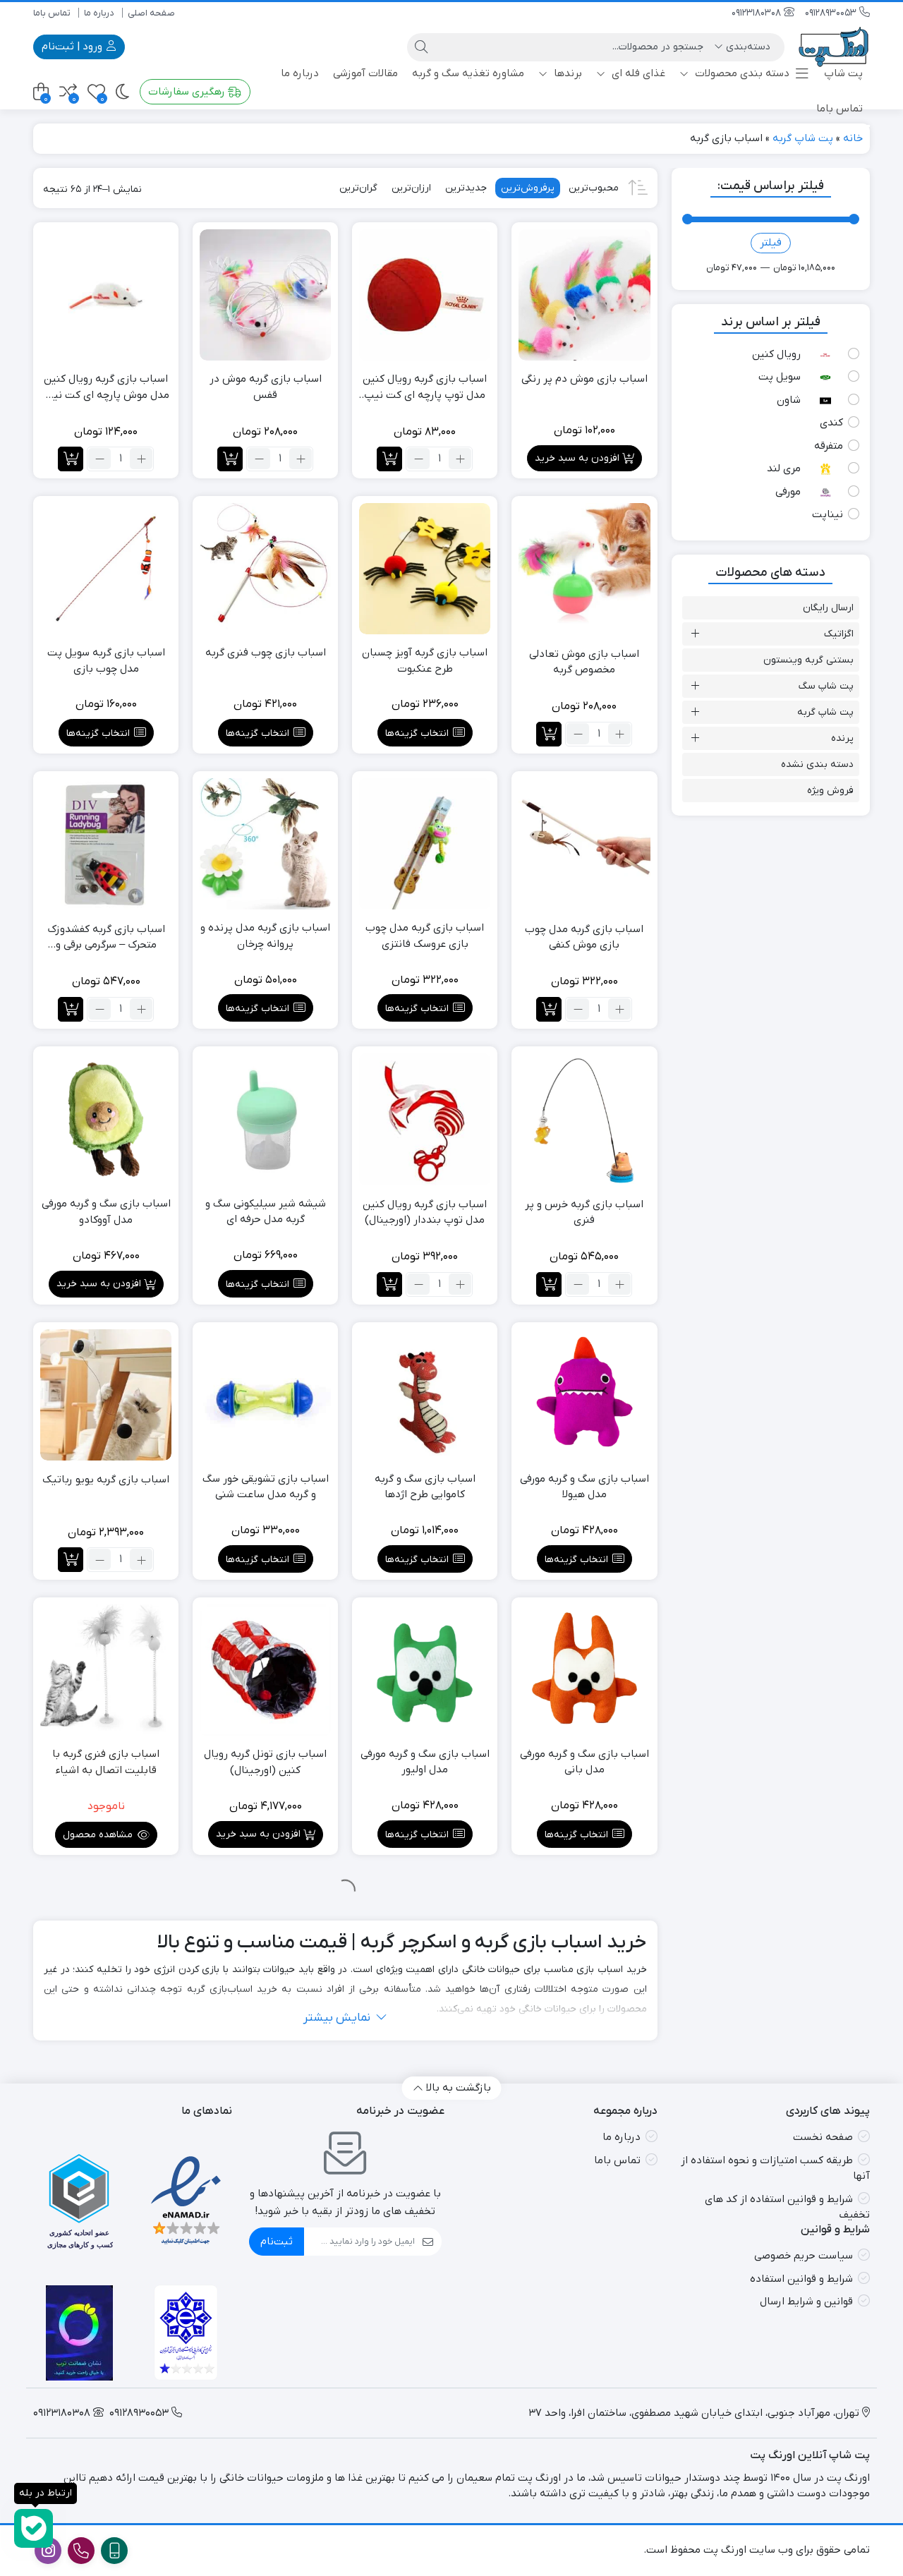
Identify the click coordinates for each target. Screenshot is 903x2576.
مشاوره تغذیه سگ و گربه (468, 73)
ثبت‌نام (277, 2242)
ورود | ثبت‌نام (73, 47)
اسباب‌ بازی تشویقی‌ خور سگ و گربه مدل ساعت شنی (266, 1487)
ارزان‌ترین (411, 188)
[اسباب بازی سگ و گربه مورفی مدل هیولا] (584, 1395)
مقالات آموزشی (365, 73)
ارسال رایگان (828, 608)
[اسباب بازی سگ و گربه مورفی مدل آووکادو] (106, 1119)
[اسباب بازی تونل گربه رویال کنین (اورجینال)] (265, 1670)
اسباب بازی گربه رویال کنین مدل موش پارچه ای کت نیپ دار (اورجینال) (106, 387)
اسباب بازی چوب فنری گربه (266, 653)
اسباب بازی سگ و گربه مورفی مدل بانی (584, 1762)
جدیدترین (466, 188)
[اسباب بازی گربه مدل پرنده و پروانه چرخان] (265, 844)
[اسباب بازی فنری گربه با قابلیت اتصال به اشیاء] (106, 1670)
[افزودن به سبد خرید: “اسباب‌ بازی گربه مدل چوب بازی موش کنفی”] (549, 1009)
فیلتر (771, 243)
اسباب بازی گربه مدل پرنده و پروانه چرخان (265, 936)
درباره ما (99, 13)
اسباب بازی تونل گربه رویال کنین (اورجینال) (265, 1762)
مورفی (788, 492)
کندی (831, 423)
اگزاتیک (839, 634)
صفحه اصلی (151, 13)
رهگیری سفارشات (188, 92)
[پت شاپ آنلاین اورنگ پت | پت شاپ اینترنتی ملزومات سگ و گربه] (834, 47)
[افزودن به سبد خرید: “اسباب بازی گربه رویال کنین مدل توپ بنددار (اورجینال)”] (389, 1284)
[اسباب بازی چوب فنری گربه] (265, 569)
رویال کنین (776, 354)
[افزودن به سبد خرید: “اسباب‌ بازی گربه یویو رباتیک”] (71, 1560)
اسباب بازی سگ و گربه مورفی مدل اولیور (425, 1762)
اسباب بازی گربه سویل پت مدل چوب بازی (106, 661)
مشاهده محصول (99, 1835)
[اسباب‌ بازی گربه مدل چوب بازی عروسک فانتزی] (425, 844)
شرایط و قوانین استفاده (801, 2279)
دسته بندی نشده (817, 764)
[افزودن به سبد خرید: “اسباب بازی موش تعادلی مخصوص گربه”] (549, 734)
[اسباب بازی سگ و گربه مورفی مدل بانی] (584, 1670)
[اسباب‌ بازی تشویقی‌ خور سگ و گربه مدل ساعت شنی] (265, 1395)
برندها (566, 73)
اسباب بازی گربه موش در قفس (266, 387)
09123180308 (758, 13)
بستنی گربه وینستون (808, 660)
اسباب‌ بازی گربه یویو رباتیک (106, 1480)
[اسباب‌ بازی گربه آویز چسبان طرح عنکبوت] (425, 569)
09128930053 (832, 13)
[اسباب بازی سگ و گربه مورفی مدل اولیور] (425, 1670)
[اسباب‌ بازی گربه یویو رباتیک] (106, 1395)
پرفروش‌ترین (528, 188)
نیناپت (828, 514)
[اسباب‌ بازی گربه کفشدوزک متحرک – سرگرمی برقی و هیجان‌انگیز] (106, 844)
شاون (789, 400)
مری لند (784, 468)
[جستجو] (421, 47)
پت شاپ (843, 73)
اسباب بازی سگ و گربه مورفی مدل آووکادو (106, 1212)
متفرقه (829, 446)
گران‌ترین (358, 188)
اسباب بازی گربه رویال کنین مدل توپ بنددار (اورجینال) (425, 1213)
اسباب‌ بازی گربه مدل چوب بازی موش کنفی (584, 937)
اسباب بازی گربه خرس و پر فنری (584, 1213)
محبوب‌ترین (594, 188)
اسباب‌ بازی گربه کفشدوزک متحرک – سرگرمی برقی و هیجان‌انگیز (106, 938)
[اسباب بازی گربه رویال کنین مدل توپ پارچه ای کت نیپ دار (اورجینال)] (425, 295)
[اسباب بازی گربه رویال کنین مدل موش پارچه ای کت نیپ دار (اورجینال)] (106, 295)
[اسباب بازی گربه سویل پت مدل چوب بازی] (106, 569)
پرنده (842, 738)
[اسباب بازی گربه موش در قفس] (265, 295)
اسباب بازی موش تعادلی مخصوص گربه (584, 662)
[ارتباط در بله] (34, 2528)
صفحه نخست (823, 2137)
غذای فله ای (637, 73)
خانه (853, 138)
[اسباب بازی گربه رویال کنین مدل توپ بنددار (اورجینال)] (425, 1119)
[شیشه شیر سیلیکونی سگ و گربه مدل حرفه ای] (265, 1119)
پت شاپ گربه (803, 138)
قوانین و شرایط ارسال (806, 2302)
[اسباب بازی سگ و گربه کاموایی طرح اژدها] (425, 1395)
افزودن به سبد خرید (577, 458)
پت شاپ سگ (826, 686)
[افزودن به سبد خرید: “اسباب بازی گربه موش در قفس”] (230, 459)
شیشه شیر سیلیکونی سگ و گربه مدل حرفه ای (266, 1212)
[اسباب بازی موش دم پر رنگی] (584, 295)
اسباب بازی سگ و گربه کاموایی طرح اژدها (425, 1487)
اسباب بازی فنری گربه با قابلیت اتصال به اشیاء (106, 1762)
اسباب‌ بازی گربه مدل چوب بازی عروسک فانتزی (425, 936)
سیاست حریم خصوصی (804, 2256)
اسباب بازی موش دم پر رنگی (584, 379)
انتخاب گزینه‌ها (417, 733)
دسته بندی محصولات (741, 73)
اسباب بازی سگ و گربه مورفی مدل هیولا (584, 1487)
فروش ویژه (830, 791)
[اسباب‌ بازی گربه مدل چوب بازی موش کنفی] (584, 844)
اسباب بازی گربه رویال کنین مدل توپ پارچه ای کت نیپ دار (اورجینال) (425, 387)
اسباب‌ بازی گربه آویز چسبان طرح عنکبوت (425, 661)
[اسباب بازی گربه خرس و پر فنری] (584, 1119)
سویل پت (780, 377)
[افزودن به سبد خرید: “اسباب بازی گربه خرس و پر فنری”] (549, 1284)
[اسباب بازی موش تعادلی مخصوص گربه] (584, 569)
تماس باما (52, 13)
